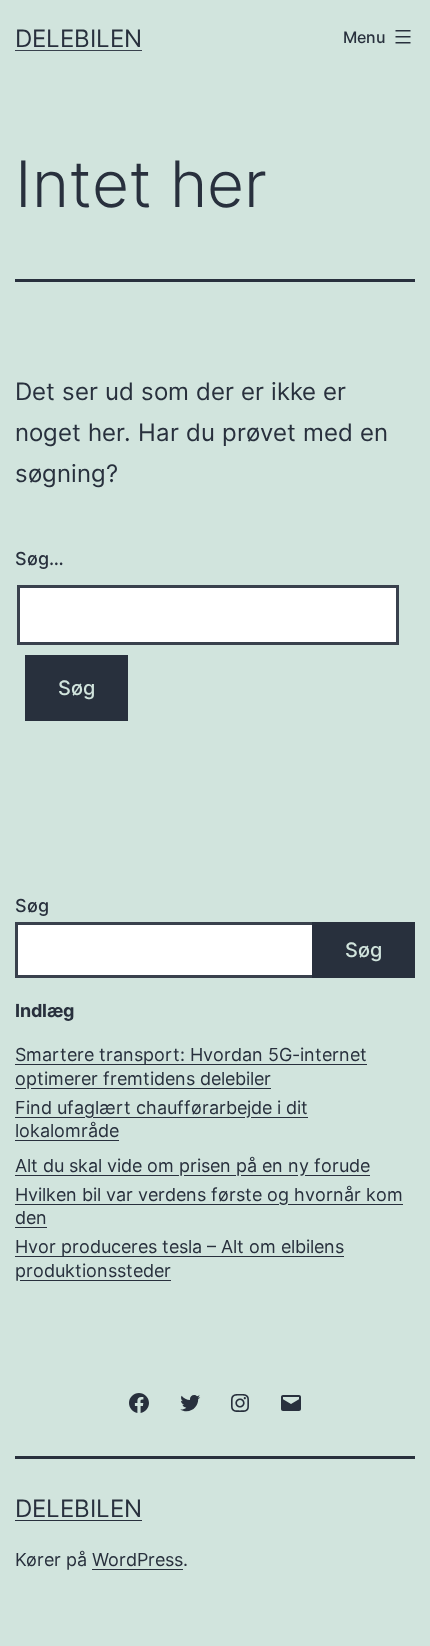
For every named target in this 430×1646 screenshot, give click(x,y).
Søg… (39, 558)
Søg (32, 905)
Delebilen (78, 38)
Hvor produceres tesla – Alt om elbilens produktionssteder (179, 1258)
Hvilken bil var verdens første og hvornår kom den (209, 1206)
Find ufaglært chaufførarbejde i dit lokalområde (161, 1119)
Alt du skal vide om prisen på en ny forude (192, 1165)
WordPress (137, 1559)
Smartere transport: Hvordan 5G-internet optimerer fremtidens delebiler (191, 1066)
